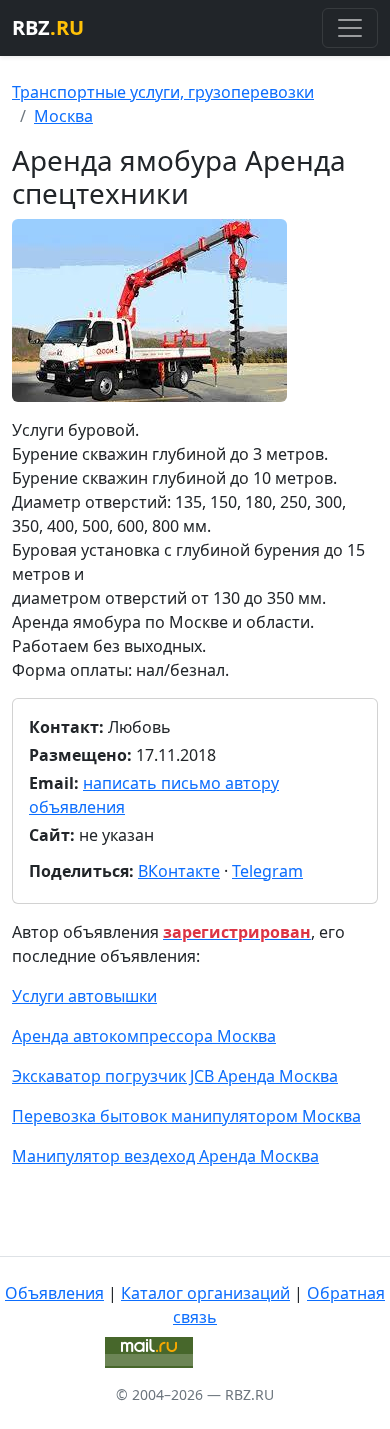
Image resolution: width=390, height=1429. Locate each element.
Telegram (267, 871)
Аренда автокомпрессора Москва (144, 1036)
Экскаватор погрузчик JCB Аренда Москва (175, 1076)
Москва (63, 116)
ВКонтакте (179, 871)
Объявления (54, 1293)
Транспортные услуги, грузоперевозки (163, 92)
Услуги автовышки (84, 996)
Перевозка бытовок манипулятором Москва (186, 1116)
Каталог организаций (205, 1293)
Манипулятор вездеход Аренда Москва (165, 1156)
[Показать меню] (350, 28)
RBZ (48, 27)
